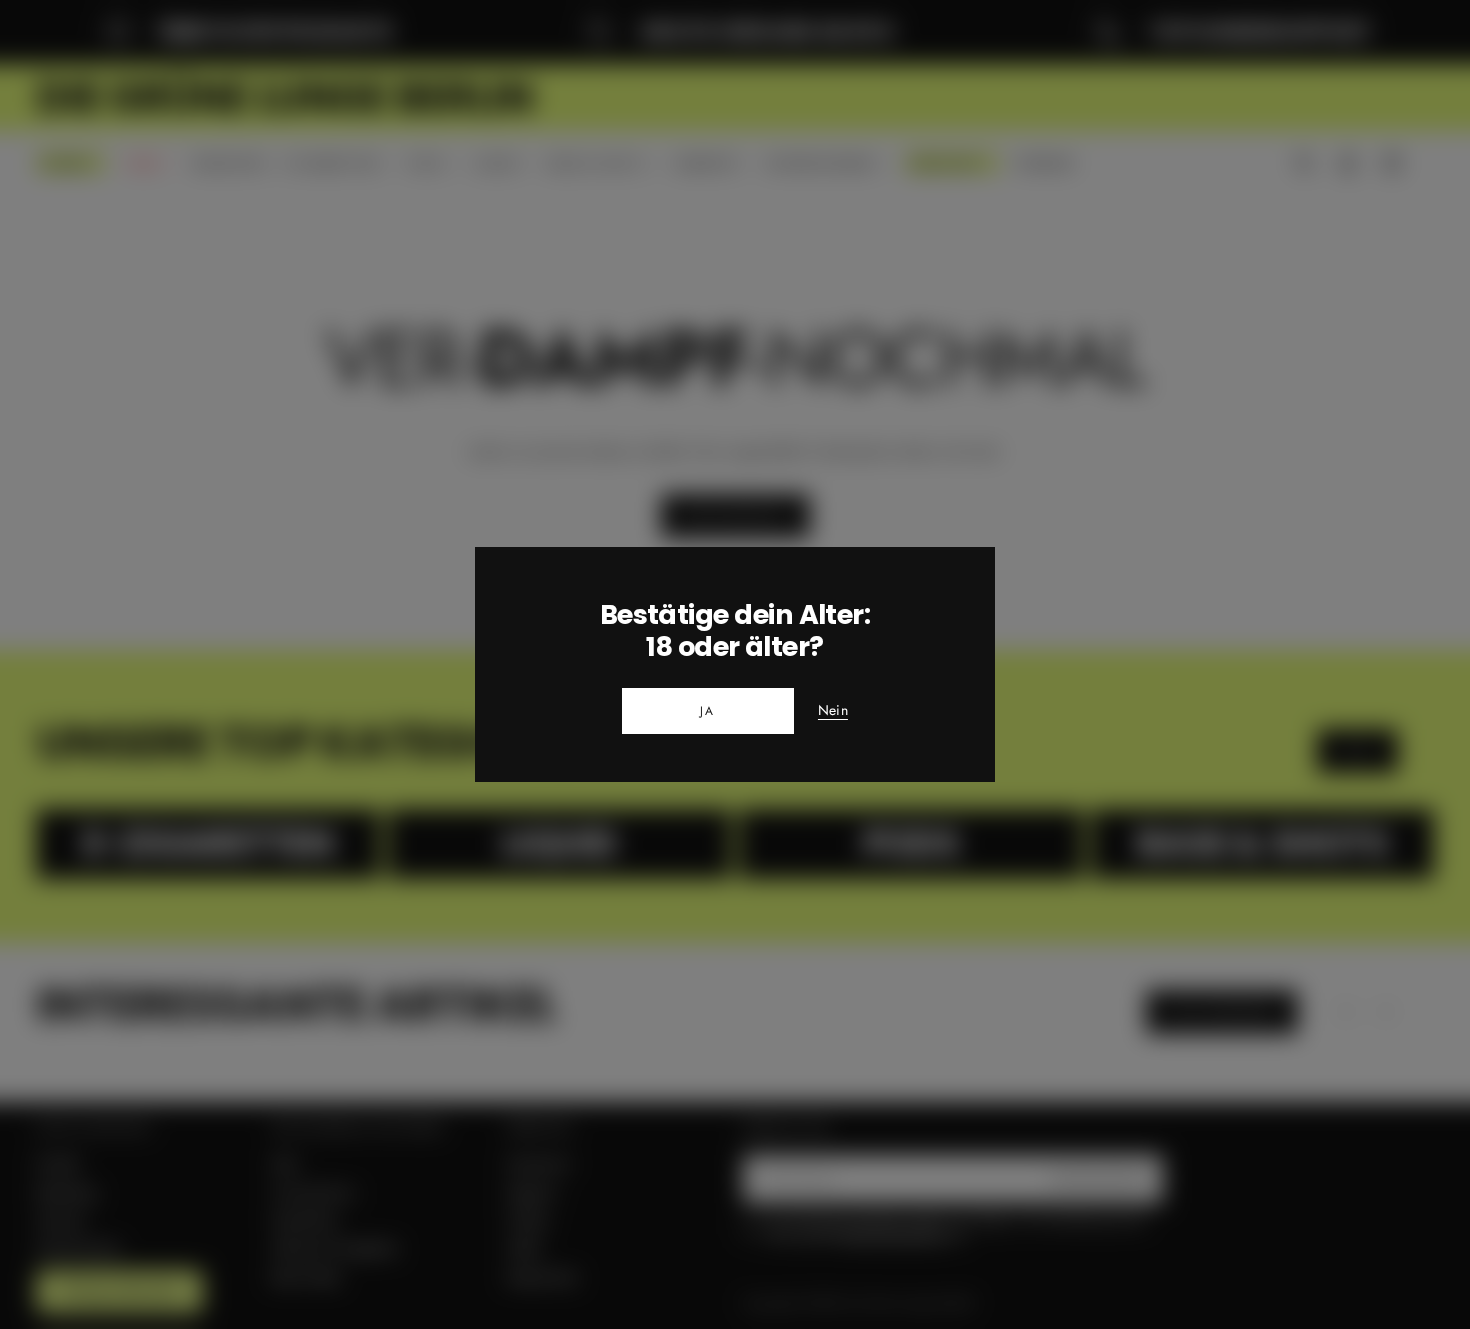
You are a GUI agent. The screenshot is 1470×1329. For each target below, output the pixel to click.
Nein (833, 711)
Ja (708, 711)
